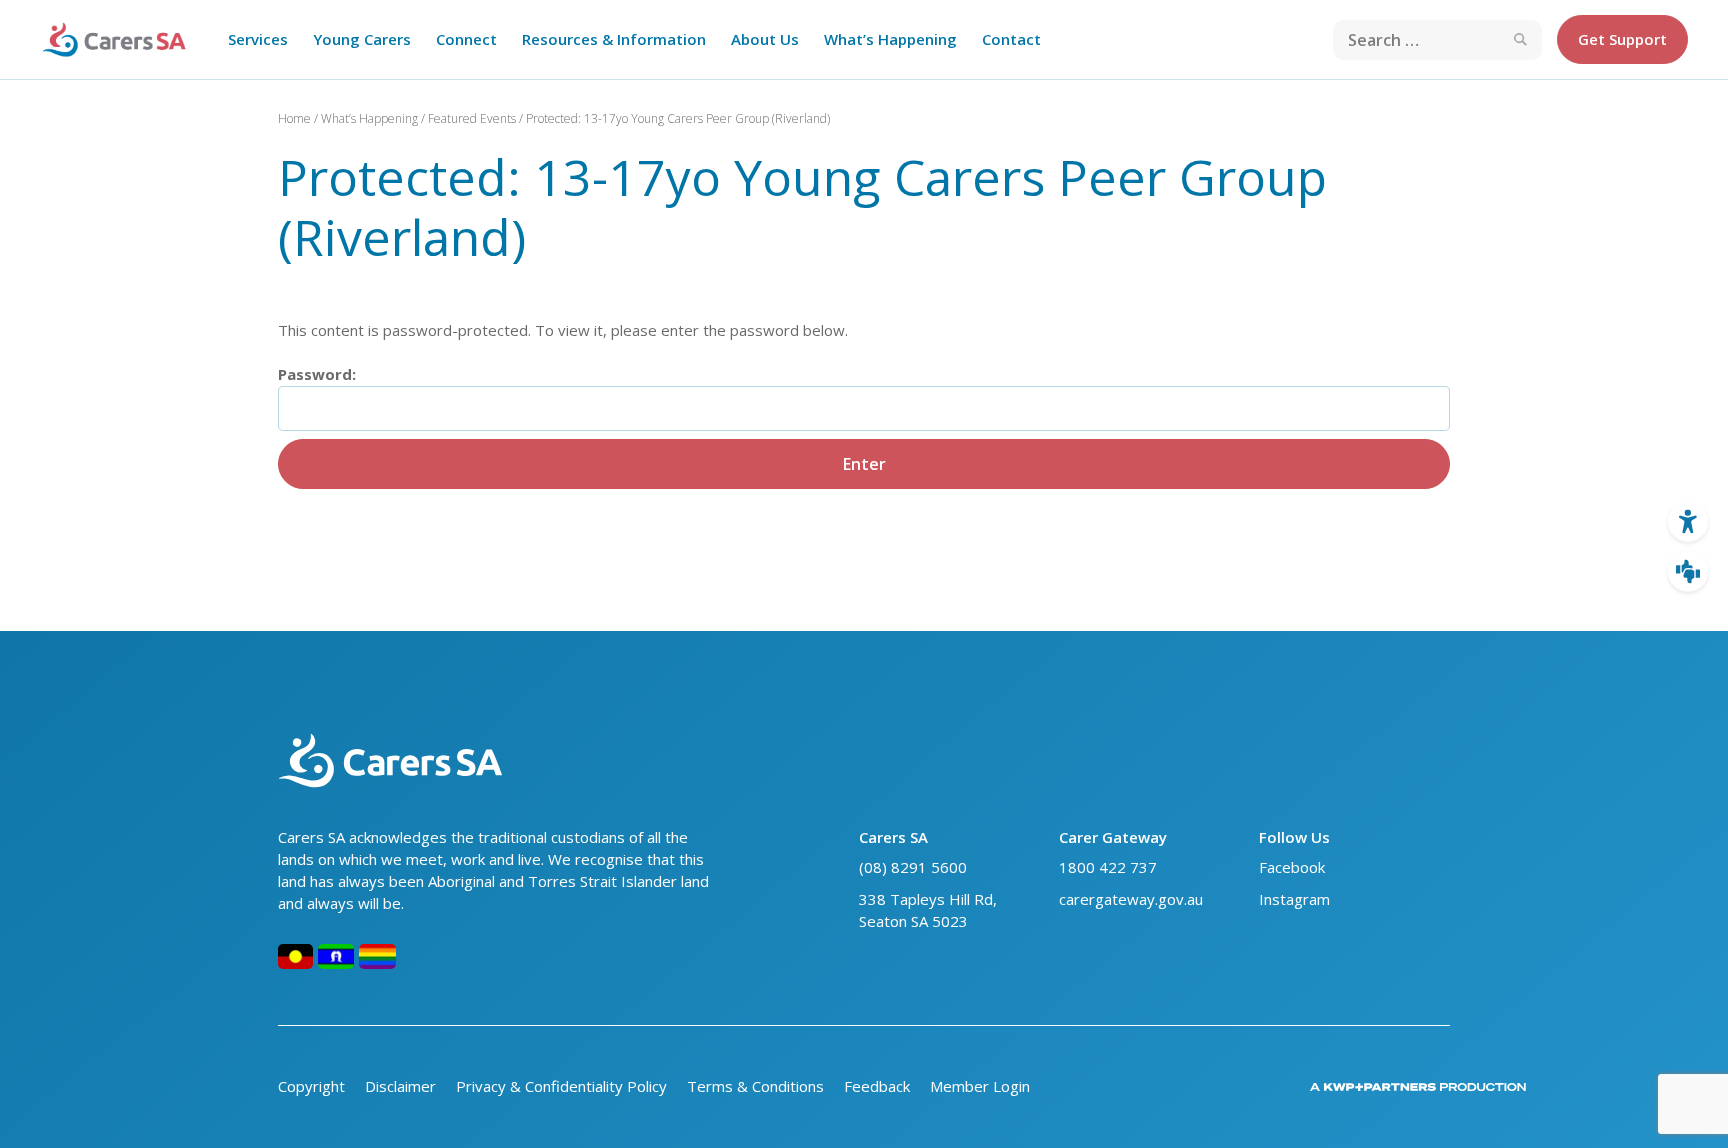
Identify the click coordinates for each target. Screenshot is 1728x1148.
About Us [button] (765, 39)
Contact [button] (1011, 39)
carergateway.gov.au (1131, 899)
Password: (317, 374)
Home (294, 118)
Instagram (1296, 899)
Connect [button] (466, 39)
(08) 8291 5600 (913, 867)
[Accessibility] (1688, 522)
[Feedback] (1688, 572)
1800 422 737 (1108, 867)
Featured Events (472, 118)
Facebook (1292, 867)
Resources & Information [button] (614, 39)
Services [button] (258, 39)
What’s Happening (369, 118)
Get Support (1622, 39)
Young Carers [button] (362, 39)
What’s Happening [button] (890, 39)
